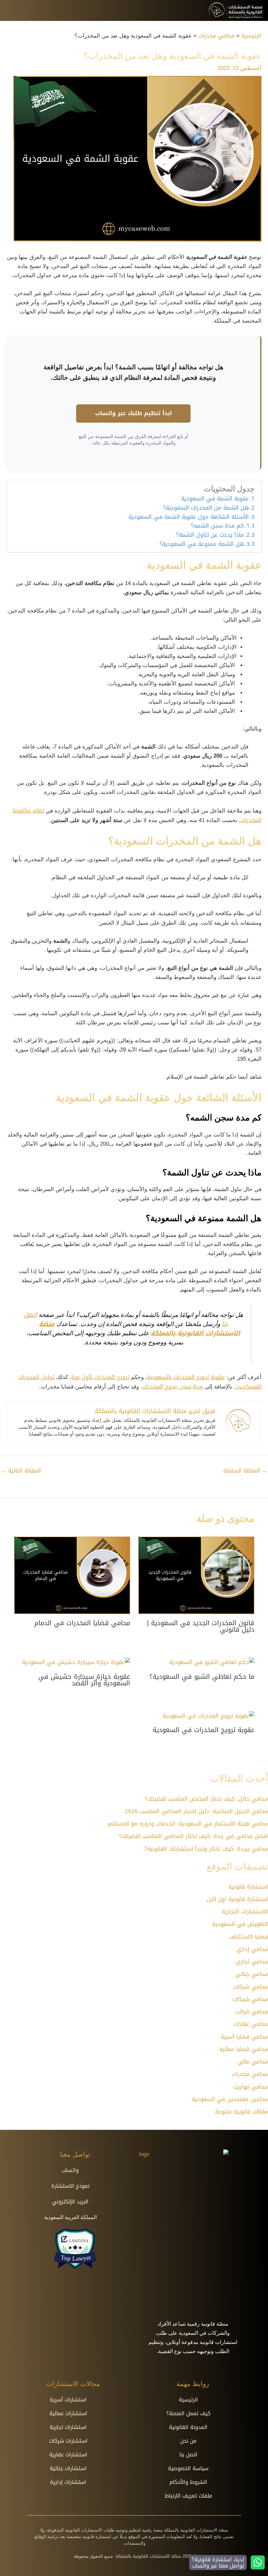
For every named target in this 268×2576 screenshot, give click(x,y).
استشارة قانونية (248, 1887)
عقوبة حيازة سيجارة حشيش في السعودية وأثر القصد (84, 1680)
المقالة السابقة (245, 1471)
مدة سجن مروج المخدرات (173, 1387)
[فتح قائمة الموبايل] (10, 10)
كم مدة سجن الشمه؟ (217, 526)
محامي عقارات (251, 2024)
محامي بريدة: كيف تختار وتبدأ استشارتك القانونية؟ (206, 1849)
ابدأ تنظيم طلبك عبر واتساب (134, 413)
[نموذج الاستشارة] (97, 2186)
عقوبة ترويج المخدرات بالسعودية (186, 1377)
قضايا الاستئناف (249, 1937)
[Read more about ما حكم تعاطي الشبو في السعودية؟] (212, 1662)
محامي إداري (252, 1949)
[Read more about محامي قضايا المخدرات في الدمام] (72, 1576)
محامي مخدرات (250, 2074)
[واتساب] (86, 2170)
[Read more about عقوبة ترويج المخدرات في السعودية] (208, 1716)
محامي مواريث (251, 2087)
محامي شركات (251, 1987)
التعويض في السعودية (240, 1924)
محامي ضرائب (251, 2012)
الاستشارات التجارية (245, 1911)
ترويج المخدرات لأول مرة (100, 1377)
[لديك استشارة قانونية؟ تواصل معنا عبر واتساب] (258, 2562)
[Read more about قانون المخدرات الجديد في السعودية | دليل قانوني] (196, 1576)
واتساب (70, 2170)
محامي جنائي (252, 1974)
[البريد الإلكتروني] (96, 2202)
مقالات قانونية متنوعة (242, 2112)
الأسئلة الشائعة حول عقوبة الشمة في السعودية (189, 517)
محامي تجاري (252, 1961)
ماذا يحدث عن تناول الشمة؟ (209, 535)
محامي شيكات (250, 1999)
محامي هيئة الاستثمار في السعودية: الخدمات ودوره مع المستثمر (188, 1824)
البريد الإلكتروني (70, 2202)
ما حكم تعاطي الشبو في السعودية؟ (202, 1676)
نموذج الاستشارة (70, 2186)
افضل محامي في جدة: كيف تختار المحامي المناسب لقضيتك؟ (193, 1836)
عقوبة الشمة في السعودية (215, 499)
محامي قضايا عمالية (244, 2049)
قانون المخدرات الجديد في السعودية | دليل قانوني (201, 1626)
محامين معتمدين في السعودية (230, 2099)
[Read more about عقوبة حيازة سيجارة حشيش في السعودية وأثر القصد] (76, 1662)
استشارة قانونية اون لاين (237, 1899)
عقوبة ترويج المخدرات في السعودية (203, 1730)
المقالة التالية (21, 1471)
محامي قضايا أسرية (244, 2037)
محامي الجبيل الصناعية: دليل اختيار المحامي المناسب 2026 (196, 1811)
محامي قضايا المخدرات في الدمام (82, 1623)
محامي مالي (253, 2062)
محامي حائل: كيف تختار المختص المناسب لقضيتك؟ (206, 1799)
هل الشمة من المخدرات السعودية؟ (206, 508)
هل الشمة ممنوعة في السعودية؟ (202, 544)
